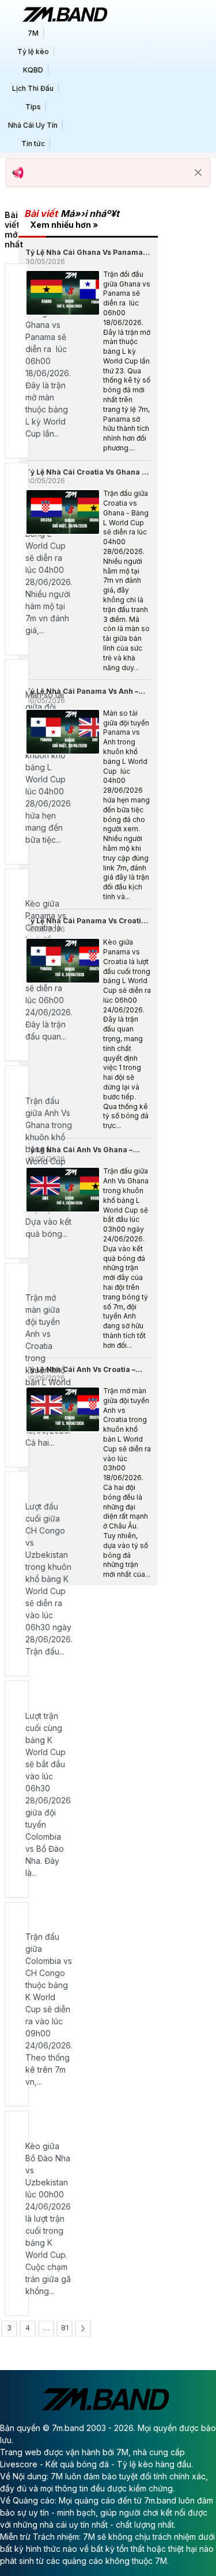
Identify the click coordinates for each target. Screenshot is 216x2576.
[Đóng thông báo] (198, 173)
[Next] (83, 2329)
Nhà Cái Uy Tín (33, 125)
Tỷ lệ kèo (33, 51)
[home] (65, 14)
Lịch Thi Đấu (33, 88)
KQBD (33, 70)
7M (33, 33)
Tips (33, 107)
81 (65, 2328)
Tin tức (33, 144)
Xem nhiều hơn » (64, 225)
